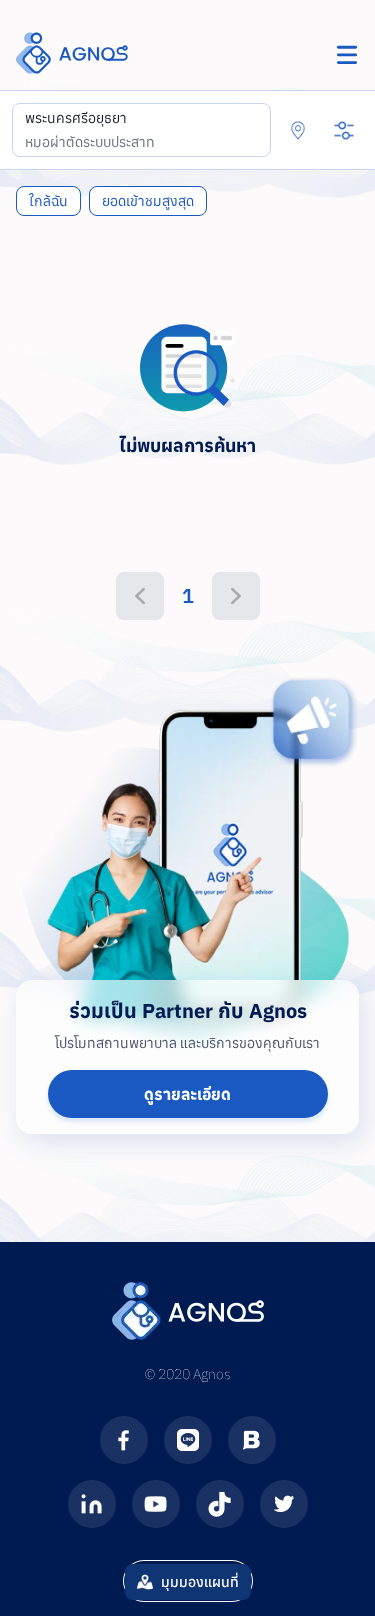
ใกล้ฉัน (48, 201)
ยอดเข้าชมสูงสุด (148, 201)
